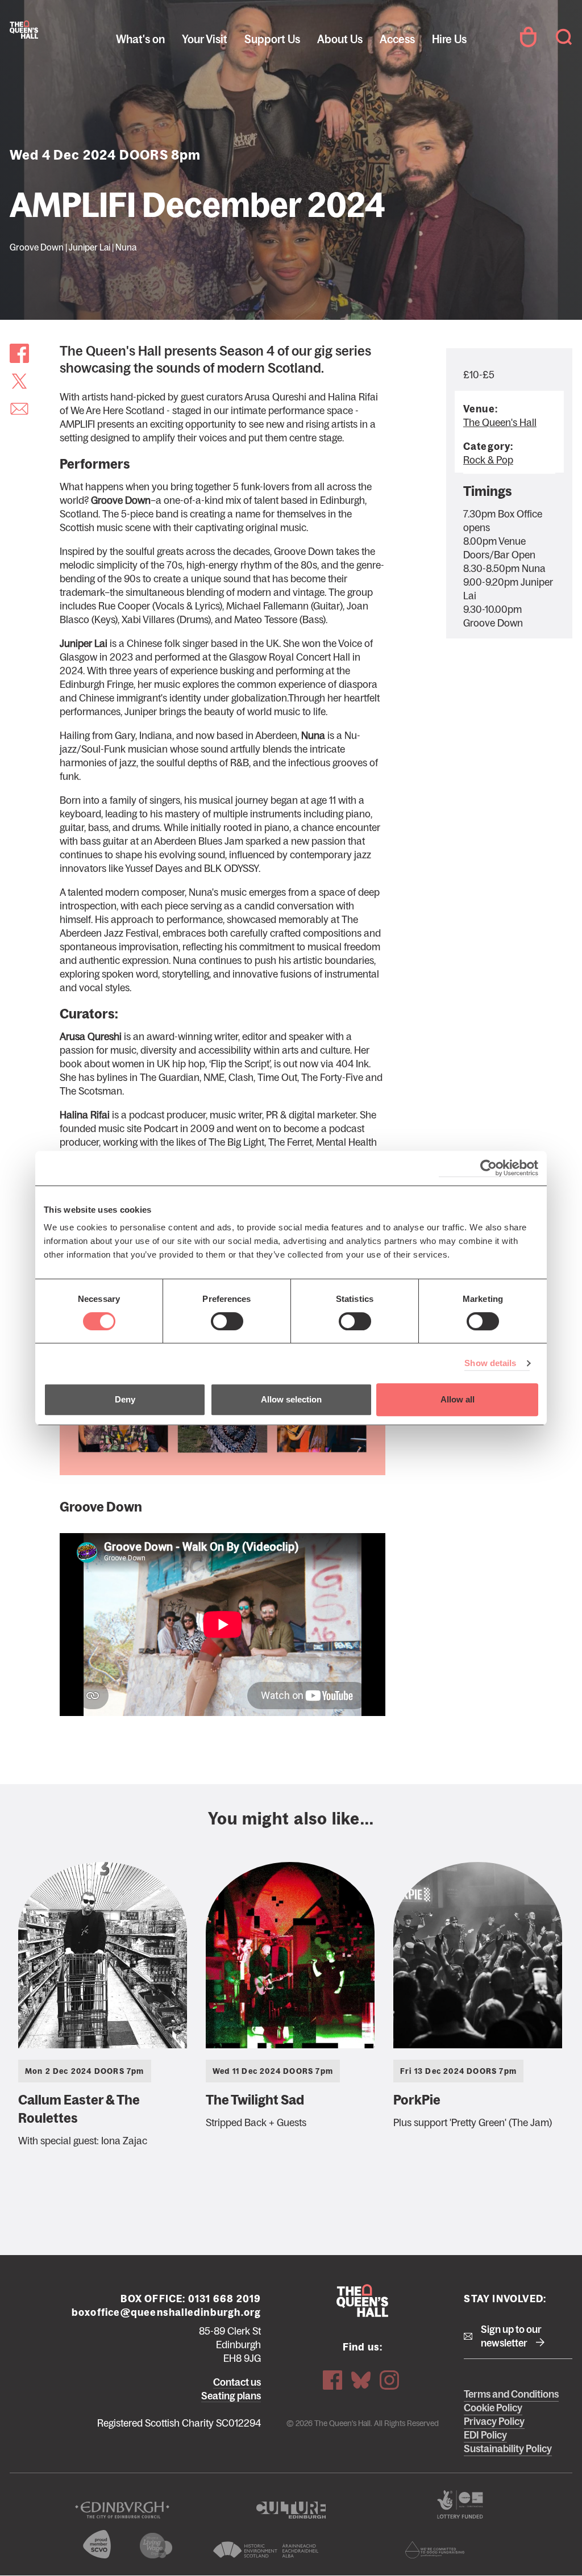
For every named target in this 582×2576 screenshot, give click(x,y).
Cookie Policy (493, 2408)
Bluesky (361, 2380)
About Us (340, 39)
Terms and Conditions (511, 2394)
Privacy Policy (494, 2421)
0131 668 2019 (225, 2299)
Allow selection (291, 1399)
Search (564, 37)
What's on (140, 39)
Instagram (389, 2380)
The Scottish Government (460, 2504)
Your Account (528, 37)
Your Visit (205, 39)
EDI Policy (485, 2435)
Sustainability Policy (508, 2449)
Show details (490, 1363)
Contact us (237, 2382)
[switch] (227, 1321)
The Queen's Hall (24, 30)
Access (397, 39)
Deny (125, 1399)
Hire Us (449, 39)
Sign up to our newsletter (511, 2336)
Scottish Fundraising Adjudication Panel (435, 2550)
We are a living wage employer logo (156, 2546)
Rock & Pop (488, 460)
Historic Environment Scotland (266, 2550)
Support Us (272, 39)
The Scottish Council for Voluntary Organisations (97, 2544)
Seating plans (231, 2396)
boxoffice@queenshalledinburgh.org (167, 2312)
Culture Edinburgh (291, 2510)
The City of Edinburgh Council (122, 2510)
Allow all (458, 1399)
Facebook (332, 2380)
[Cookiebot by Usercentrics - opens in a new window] (489, 1168)
